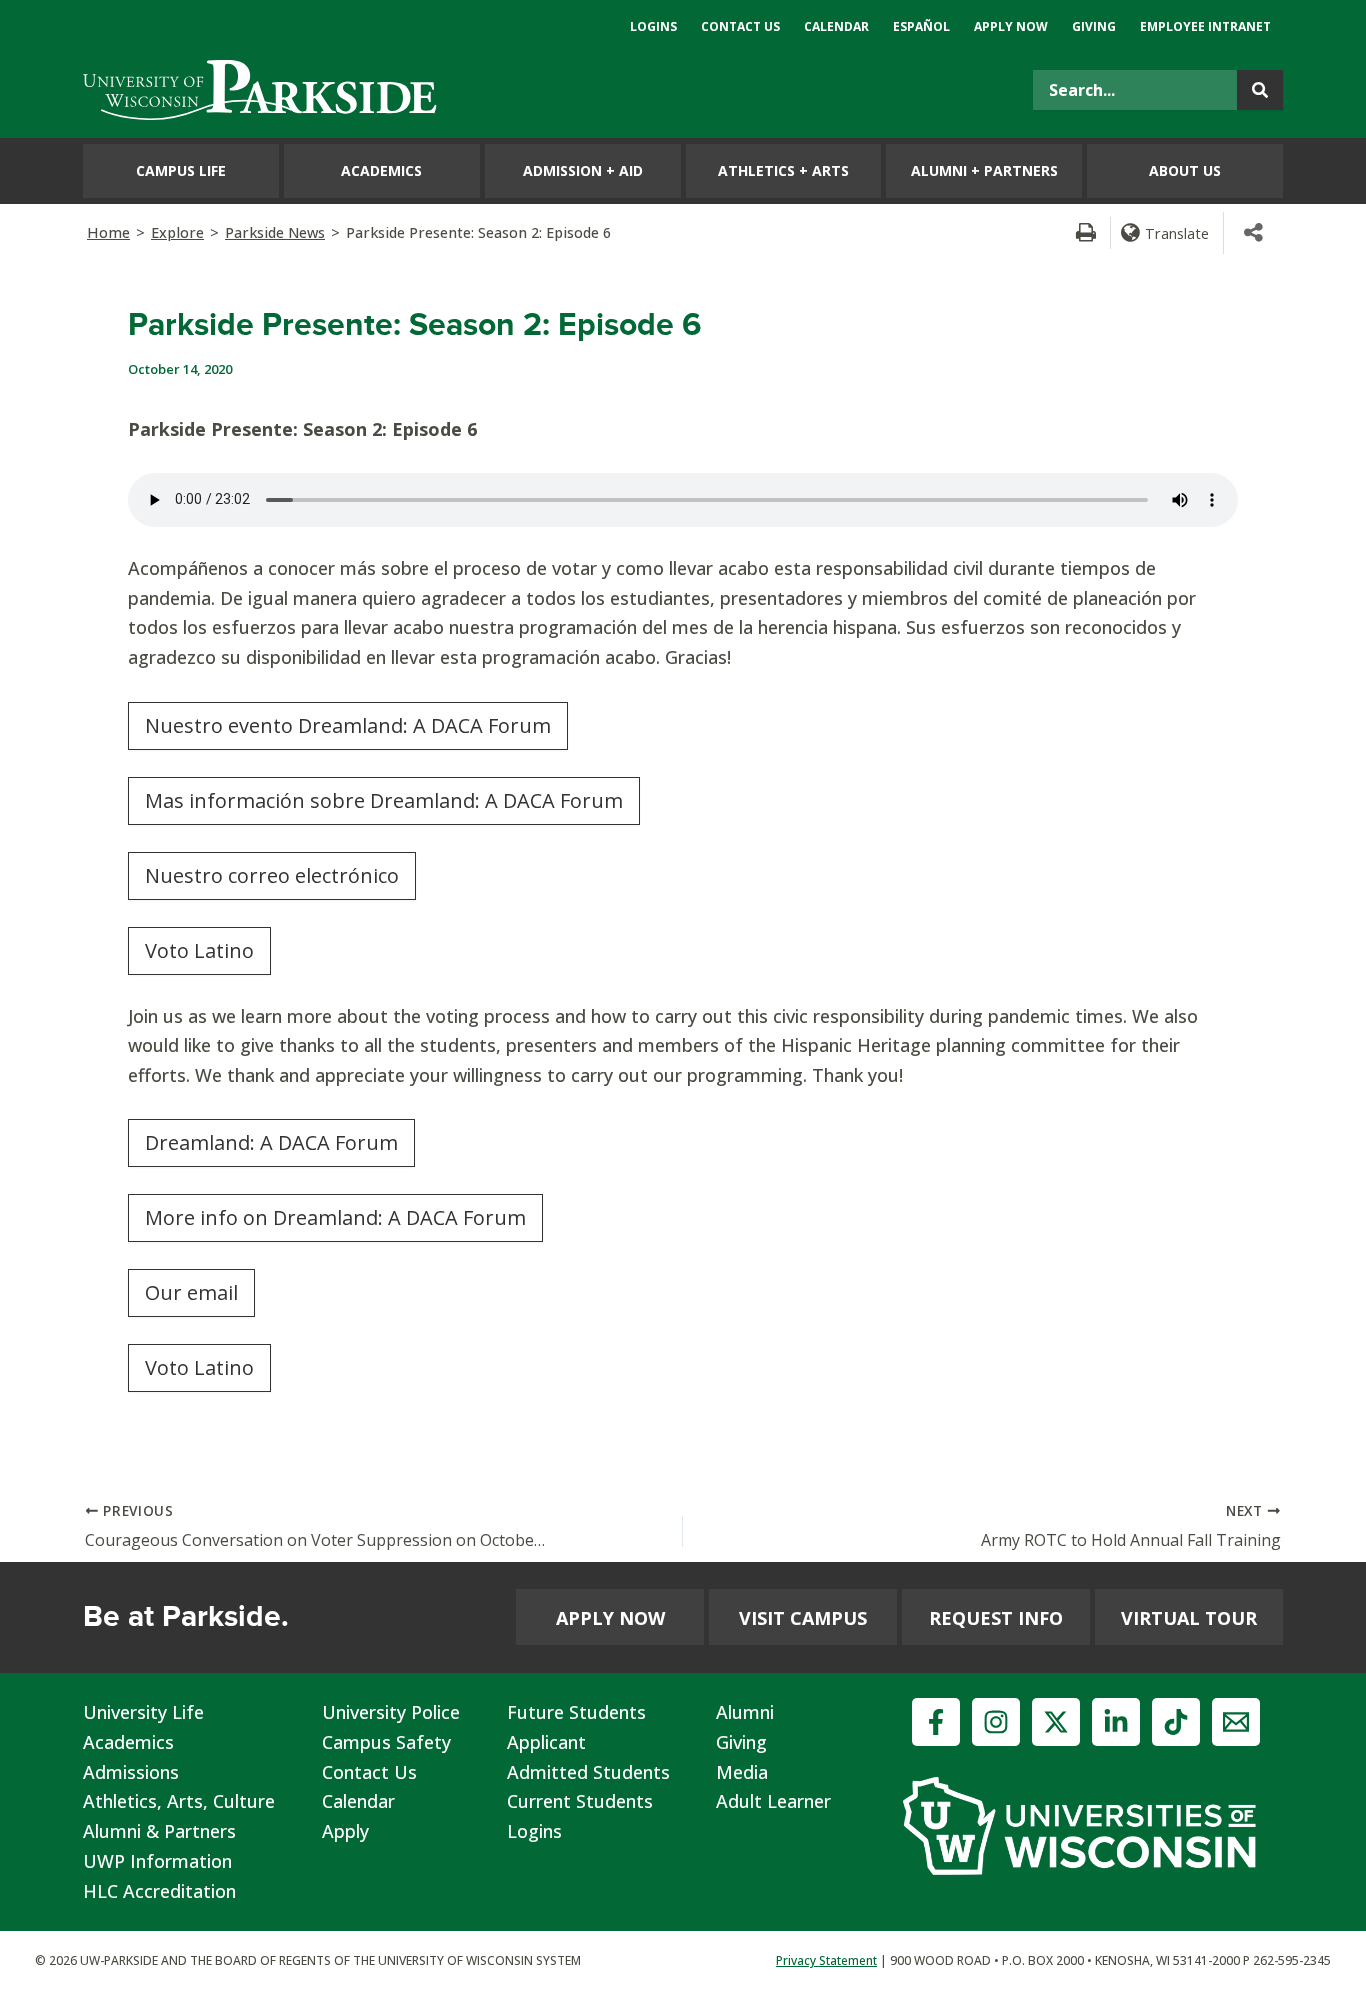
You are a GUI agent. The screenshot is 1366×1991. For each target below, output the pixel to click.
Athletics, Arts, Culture (179, 1801)
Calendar (358, 1801)
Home (108, 232)
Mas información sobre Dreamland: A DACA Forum (384, 800)
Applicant (546, 1742)
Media (742, 1772)
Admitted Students (588, 1772)
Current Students (580, 1801)
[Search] (1260, 90)
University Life (143, 1712)
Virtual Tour (1189, 1618)
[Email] (1236, 1722)
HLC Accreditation (159, 1891)
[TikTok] (1176, 1722)
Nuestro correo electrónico (272, 875)
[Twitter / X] (1056, 1722)
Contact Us (369, 1772)
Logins (534, 1831)
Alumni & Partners (159, 1831)
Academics (128, 1742)
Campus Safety (386, 1742)
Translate (1177, 233)
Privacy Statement (826, 1960)
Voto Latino (199, 950)
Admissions (131, 1772)
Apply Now (610, 1618)
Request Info (996, 1618)
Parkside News (275, 232)
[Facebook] (936, 1722)
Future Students (576, 1712)
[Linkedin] (1116, 1722)
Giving (741, 1742)
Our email (191, 1292)
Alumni (745, 1712)
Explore (177, 232)
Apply (345, 1831)
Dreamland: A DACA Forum (271, 1142)
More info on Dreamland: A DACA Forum (335, 1217)
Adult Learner (773, 1801)
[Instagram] (996, 1722)
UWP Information (157, 1861)
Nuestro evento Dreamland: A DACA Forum (348, 725)
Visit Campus (803, 1618)
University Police (391, 1712)
